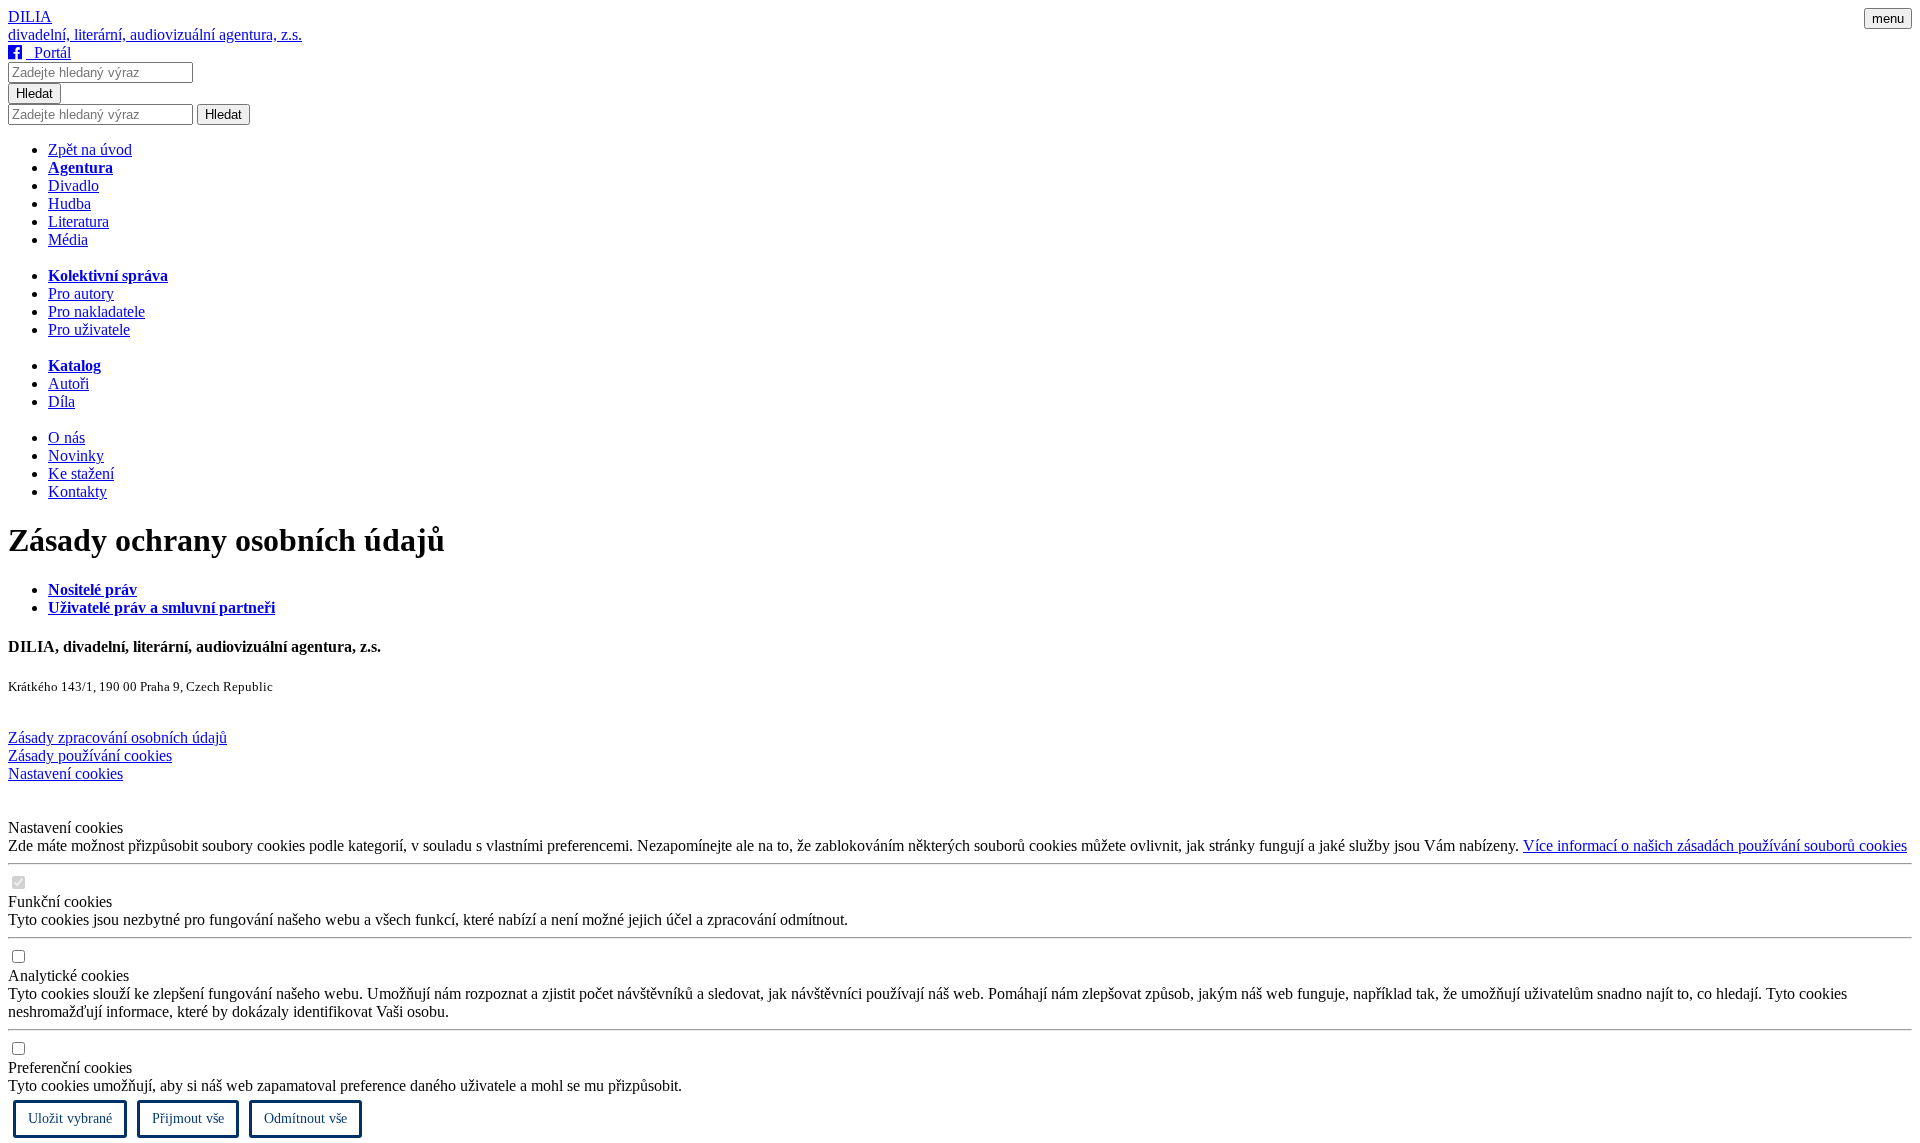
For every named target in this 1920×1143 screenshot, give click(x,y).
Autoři (68, 383)
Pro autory (81, 293)
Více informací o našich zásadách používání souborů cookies (1715, 845)
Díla (61, 401)
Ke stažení (81, 473)
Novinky (76, 455)
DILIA (30, 16)
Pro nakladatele (96, 311)
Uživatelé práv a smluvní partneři (161, 607)
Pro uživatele (89, 329)
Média (68, 239)
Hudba (69, 203)
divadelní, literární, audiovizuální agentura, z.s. (155, 34)
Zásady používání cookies (90, 755)
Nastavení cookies (65, 773)
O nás (66, 437)
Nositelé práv (92, 589)
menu (1888, 18)
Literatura (78, 221)
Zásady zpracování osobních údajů (117, 737)
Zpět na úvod (90, 149)
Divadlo (73, 185)
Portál (48, 52)
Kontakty (77, 491)
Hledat (34, 93)
